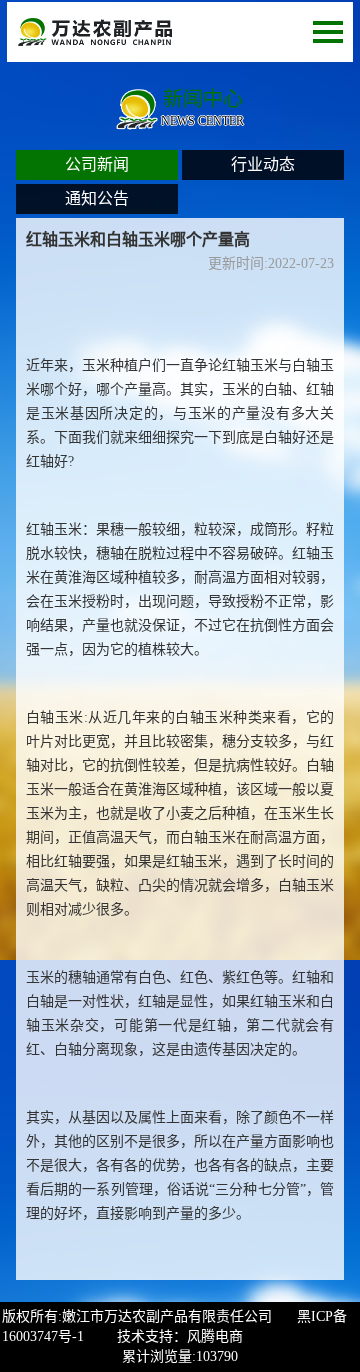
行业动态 (263, 164)
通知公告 (97, 198)
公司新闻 (97, 164)
